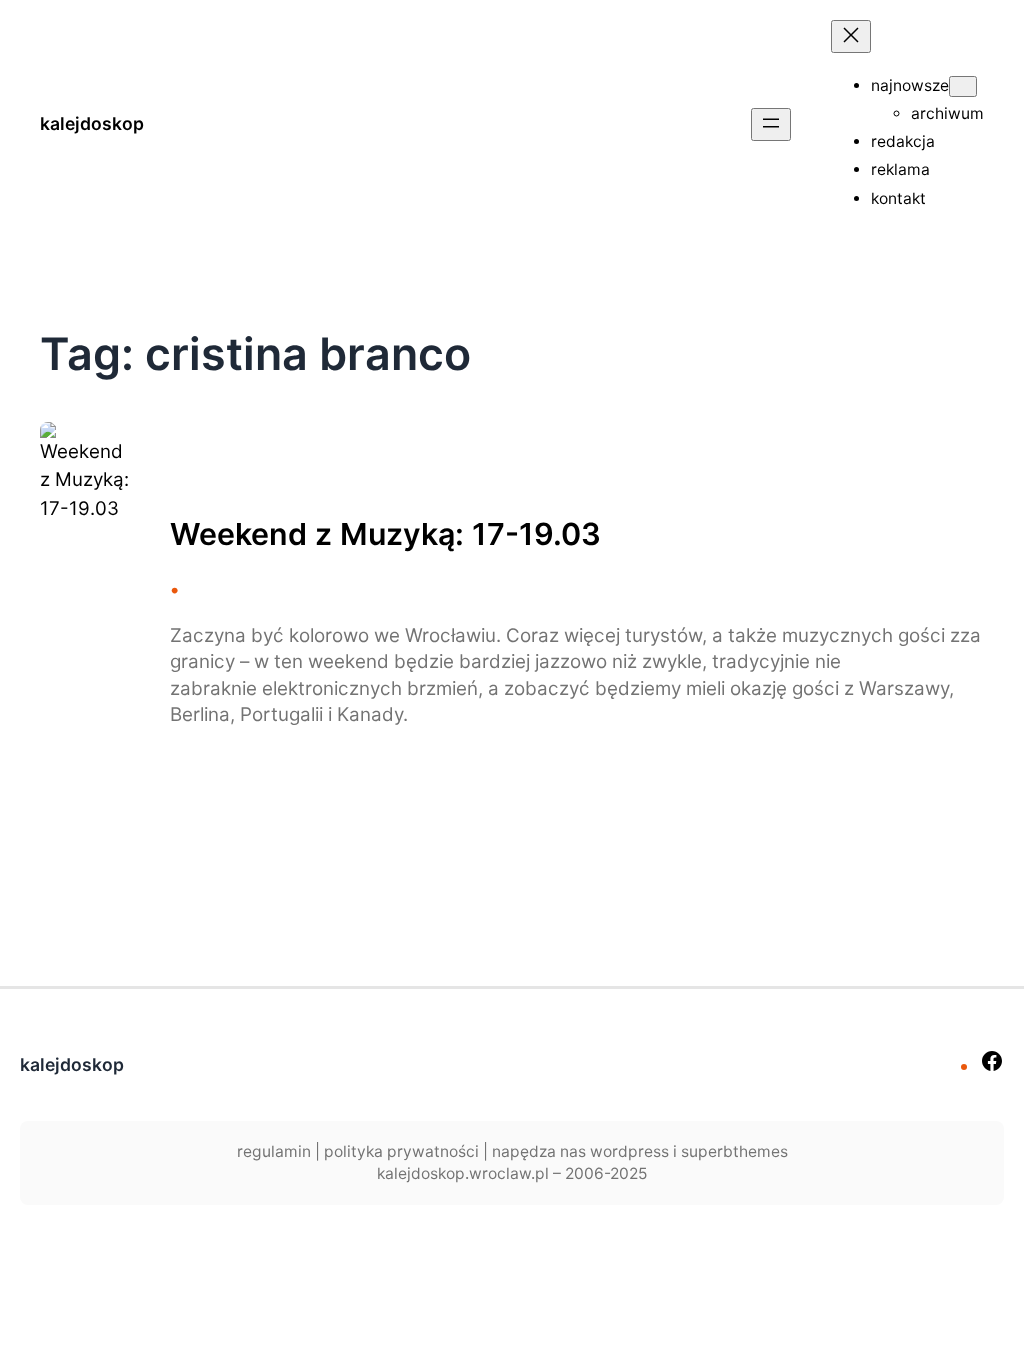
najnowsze (910, 85)
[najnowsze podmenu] (963, 86)
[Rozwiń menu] (771, 124)
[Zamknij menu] (851, 36)
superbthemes (734, 1151)
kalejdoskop (92, 123)
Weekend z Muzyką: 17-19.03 (385, 534)
